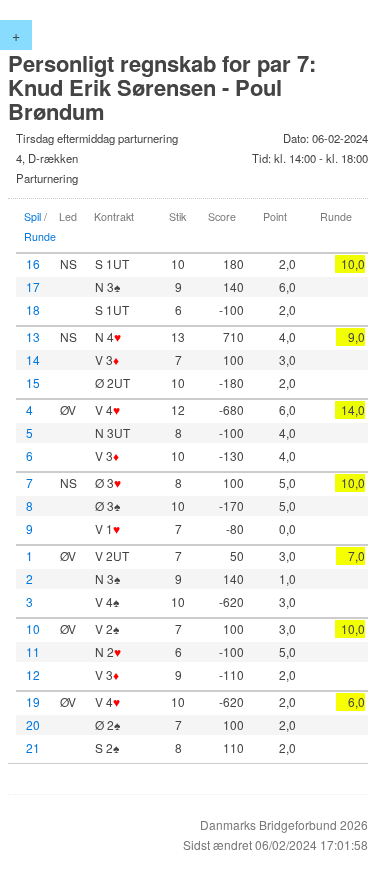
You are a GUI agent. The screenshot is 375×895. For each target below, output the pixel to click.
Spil (32, 216)
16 (33, 263)
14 (33, 359)
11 (33, 651)
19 (33, 701)
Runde (40, 236)
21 (33, 747)
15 (33, 382)
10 (33, 628)
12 (33, 674)
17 (33, 286)
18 (33, 309)
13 (33, 336)
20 (33, 724)
